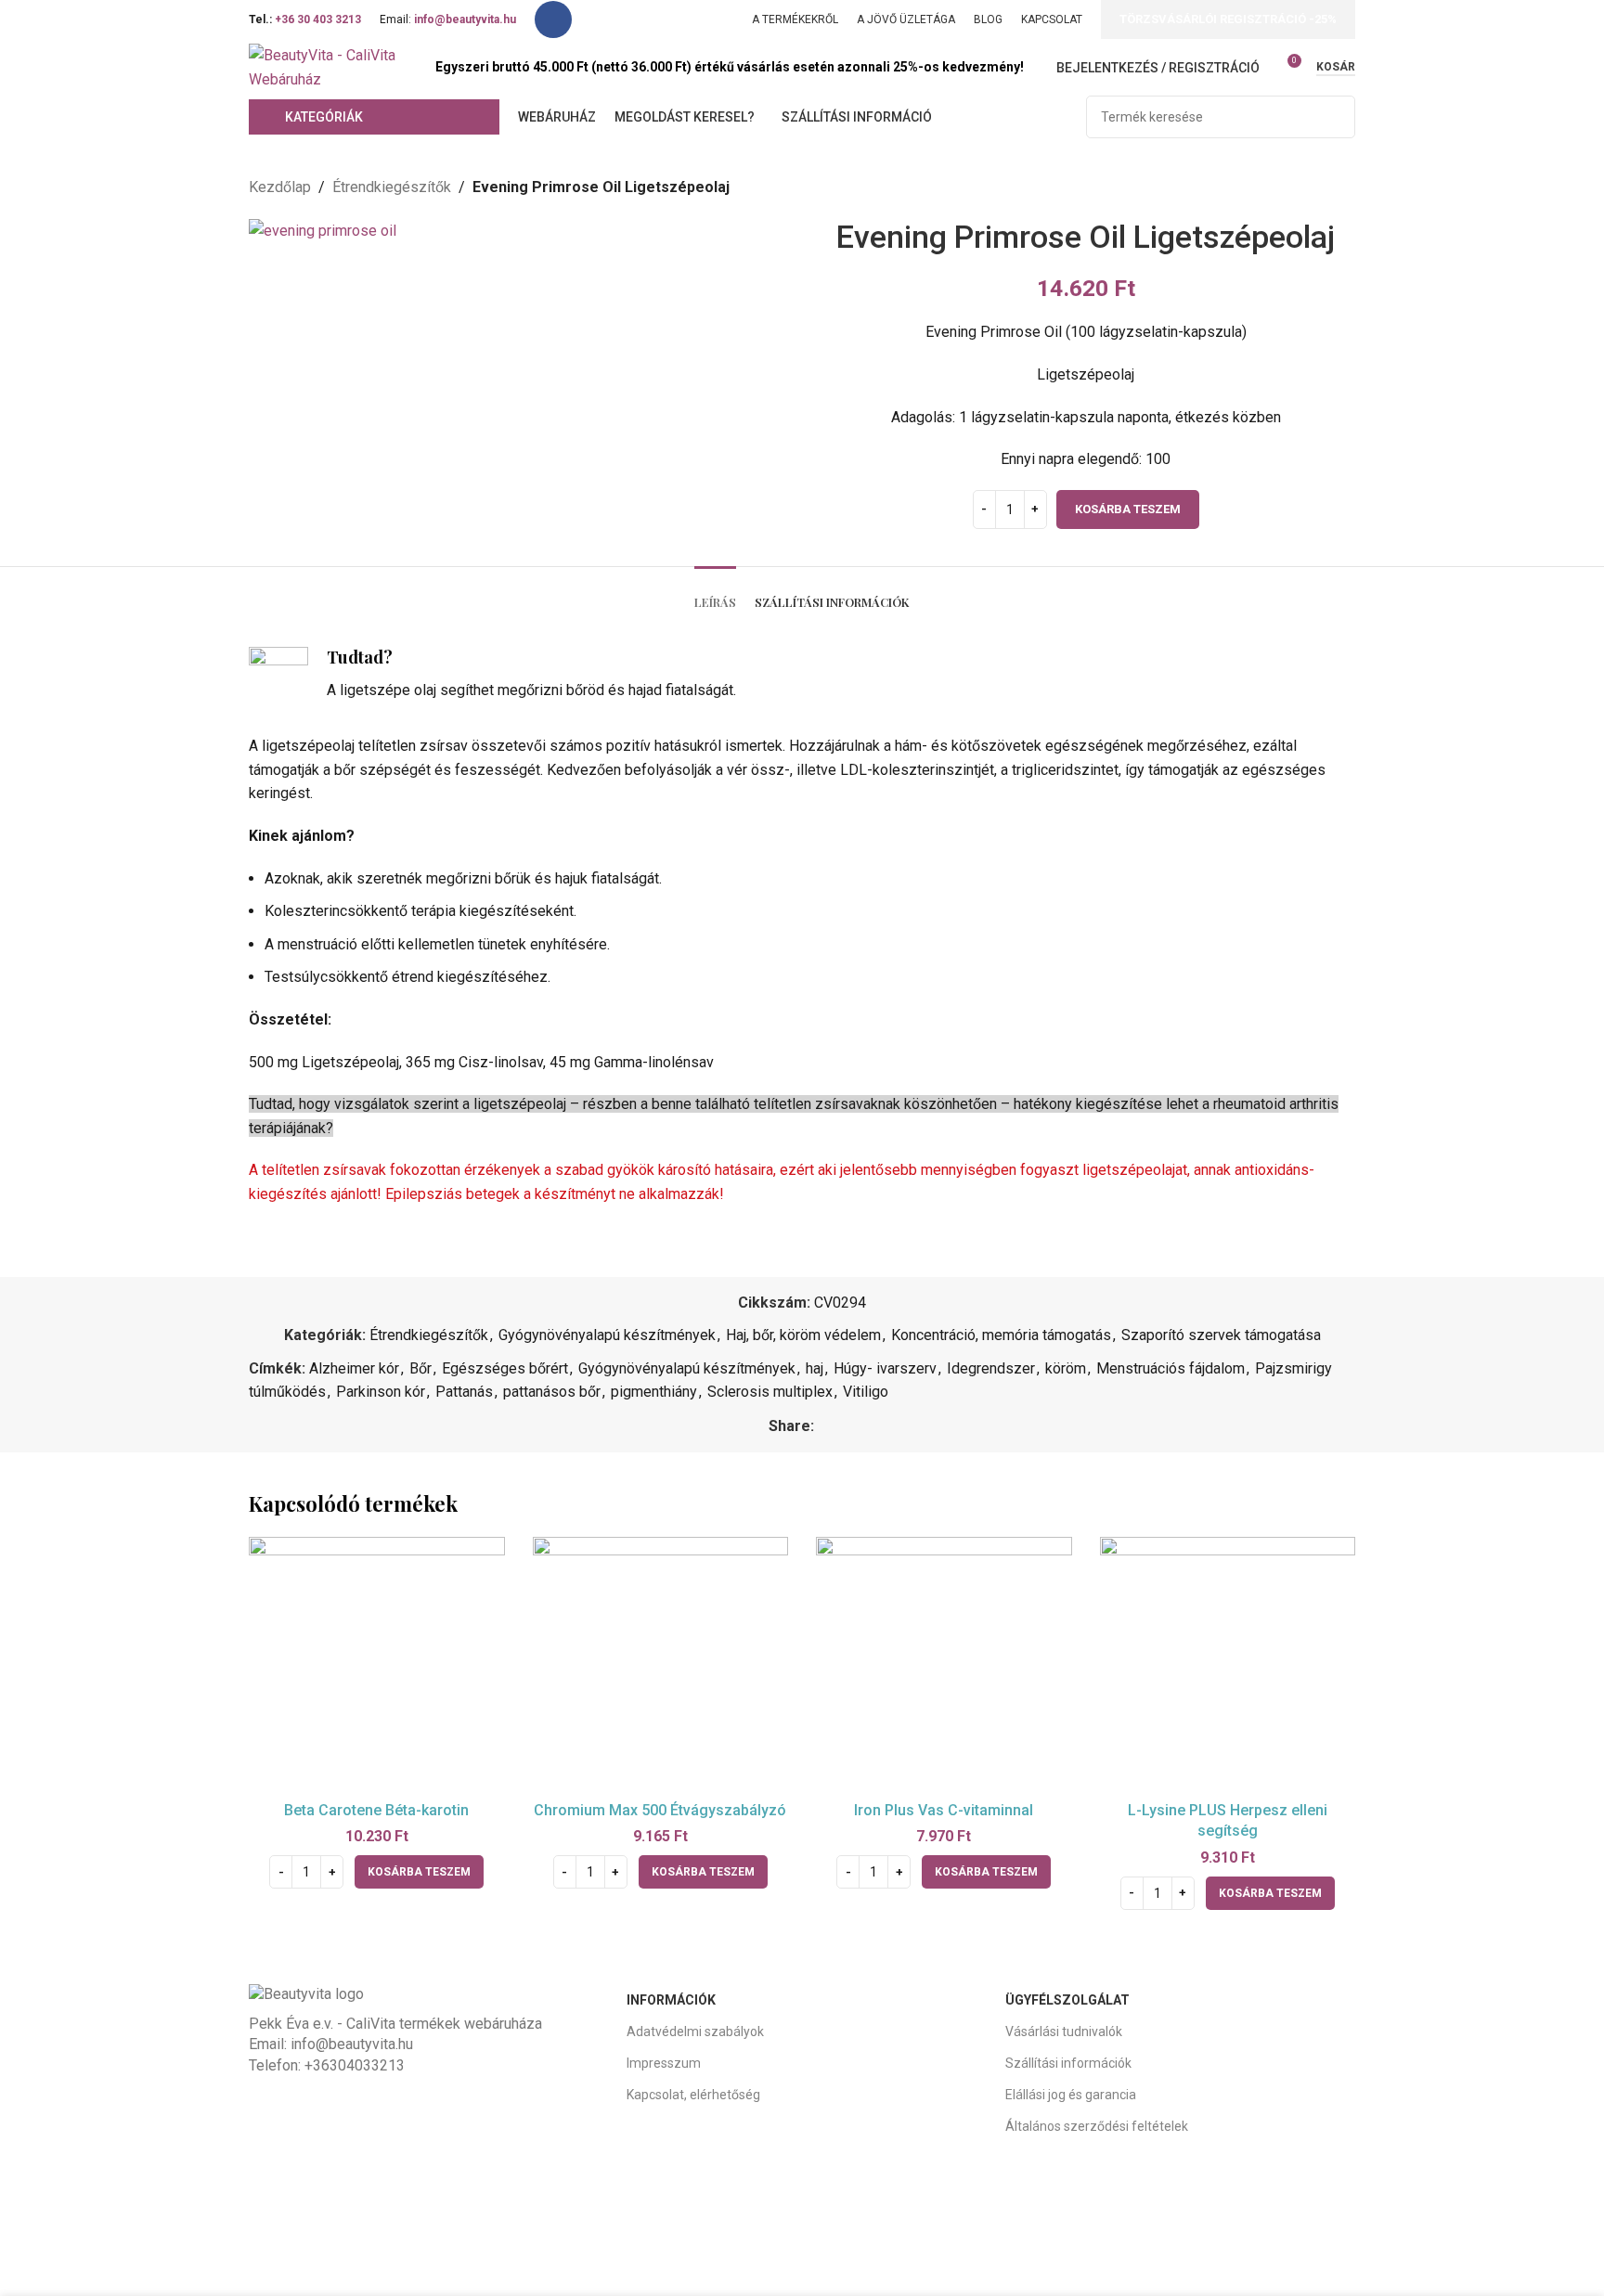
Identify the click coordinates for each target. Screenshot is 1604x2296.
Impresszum (664, 2063)
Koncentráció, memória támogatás (1001, 1335)
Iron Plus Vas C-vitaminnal (944, 1810)
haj (815, 1368)
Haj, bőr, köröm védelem (803, 1335)
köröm (1066, 1368)
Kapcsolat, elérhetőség (693, 2095)
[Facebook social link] (553, 19)
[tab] (715, 593)
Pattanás (464, 1392)
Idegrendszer (991, 1368)
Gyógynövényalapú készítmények (607, 1335)
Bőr (420, 1368)
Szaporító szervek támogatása (1221, 1335)
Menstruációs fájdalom (1171, 1368)
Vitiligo (866, 1392)
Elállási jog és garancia (1071, 2095)
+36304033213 (355, 2065)
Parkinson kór (381, 1392)
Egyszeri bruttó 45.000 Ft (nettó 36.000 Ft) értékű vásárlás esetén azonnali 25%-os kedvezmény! (730, 67)
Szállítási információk (1068, 2063)
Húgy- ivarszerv (885, 1368)
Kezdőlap (280, 187)
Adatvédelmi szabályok (695, 2032)
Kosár (1336, 67)
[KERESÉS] (1334, 117)
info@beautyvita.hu (352, 2044)
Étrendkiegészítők (392, 187)
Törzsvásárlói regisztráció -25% (1228, 19)
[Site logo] (333, 66)
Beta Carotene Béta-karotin (376, 1810)
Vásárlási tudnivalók (1064, 2032)
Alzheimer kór (354, 1368)
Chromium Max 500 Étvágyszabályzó (660, 1810)
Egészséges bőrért (505, 1368)
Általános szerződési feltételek (1097, 2126)
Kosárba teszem (1128, 509)
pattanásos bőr (552, 1392)
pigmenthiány (654, 1392)
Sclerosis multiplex (770, 1392)
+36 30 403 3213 (318, 19)
